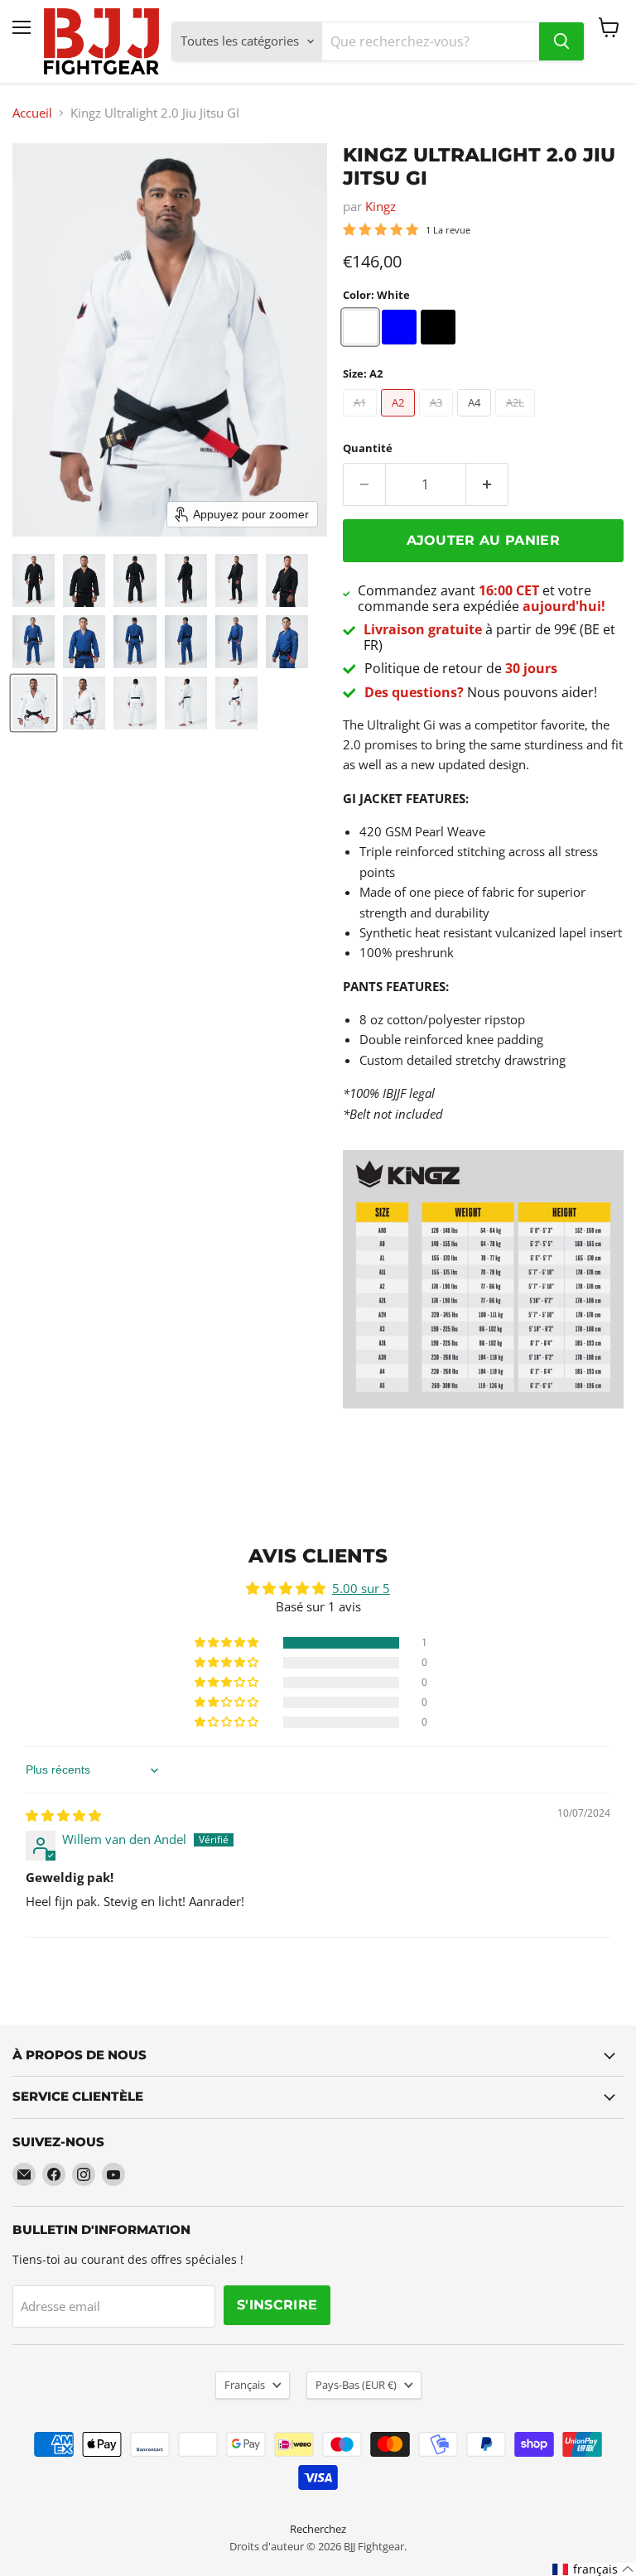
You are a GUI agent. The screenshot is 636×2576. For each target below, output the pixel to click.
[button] (34, 580)
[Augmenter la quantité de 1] (487, 484)
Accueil (32, 113)
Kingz (381, 206)
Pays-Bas (356, 2385)
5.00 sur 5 (361, 1588)
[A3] (438, 420)
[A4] (476, 420)
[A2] (400, 420)
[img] (63, 1815)
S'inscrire (277, 2305)
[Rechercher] (561, 41)
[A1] (362, 420)
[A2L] (517, 420)
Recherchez (318, 2529)
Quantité (368, 448)
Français (245, 2385)
